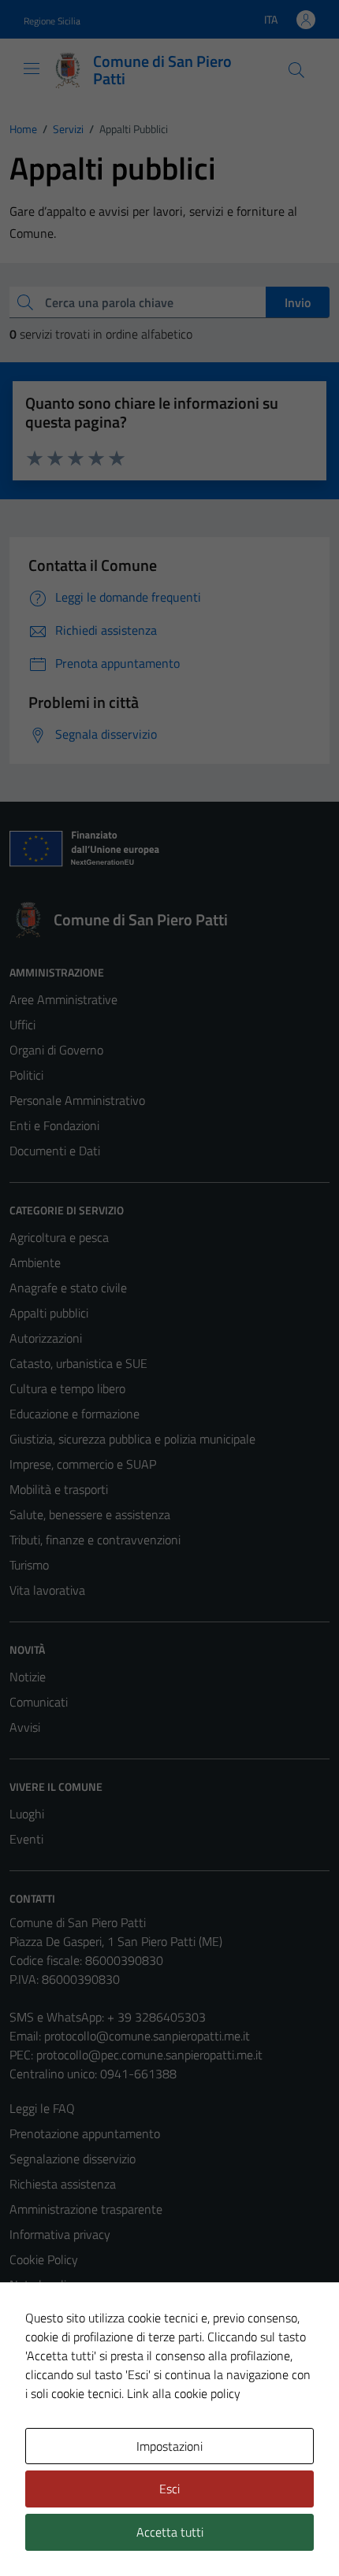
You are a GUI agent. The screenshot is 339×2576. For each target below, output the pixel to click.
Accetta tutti (170, 2532)
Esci (169, 2489)
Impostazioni (169, 2446)
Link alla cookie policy (184, 2393)
